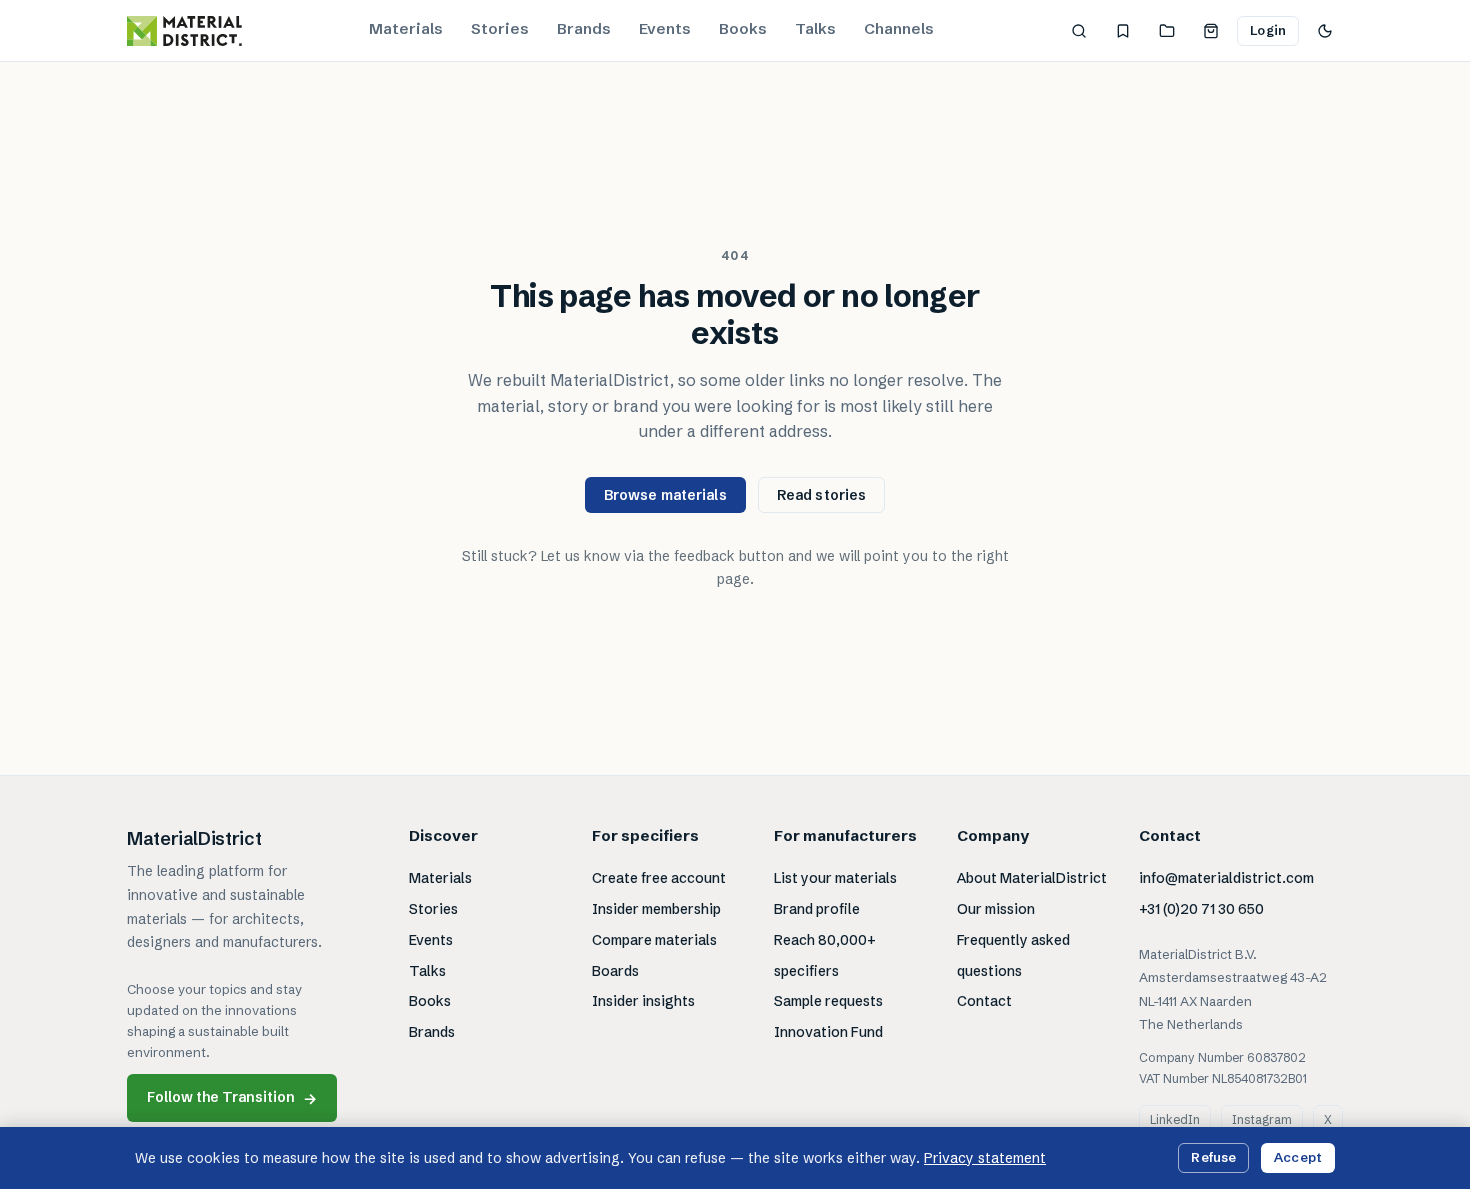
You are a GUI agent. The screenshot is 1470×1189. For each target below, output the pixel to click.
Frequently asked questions (1013, 955)
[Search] (1079, 31)
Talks (815, 28)
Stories (500, 28)
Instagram (1262, 1119)
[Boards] (1167, 31)
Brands (584, 28)
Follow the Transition (232, 1097)
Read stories (822, 495)
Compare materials (654, 940)
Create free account (659, 878)
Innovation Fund (828, 1032)
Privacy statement (985, 1158)
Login (1268, 30)
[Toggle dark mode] (1325, 31)
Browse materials (665, 495)
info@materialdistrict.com (1226, 878)
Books (743, 28)
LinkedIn (1175, 1119)
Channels (899, 28)
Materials (406, 28)
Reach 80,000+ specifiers (825, 955)
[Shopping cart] (1211, 31)
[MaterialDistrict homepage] (184, 31)
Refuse (1213, 1157)
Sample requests (828, 1001)
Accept (1298, 1157)
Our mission (996, 909)
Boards (615, 971)
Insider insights (643, 1001)
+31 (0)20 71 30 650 (1201, 909)
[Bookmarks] (1123, 31)
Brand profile (817, 909)
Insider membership (656, 909)
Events (665, 28)
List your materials (835, 878)
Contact (984, 1001)
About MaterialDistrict (1032, 878)
